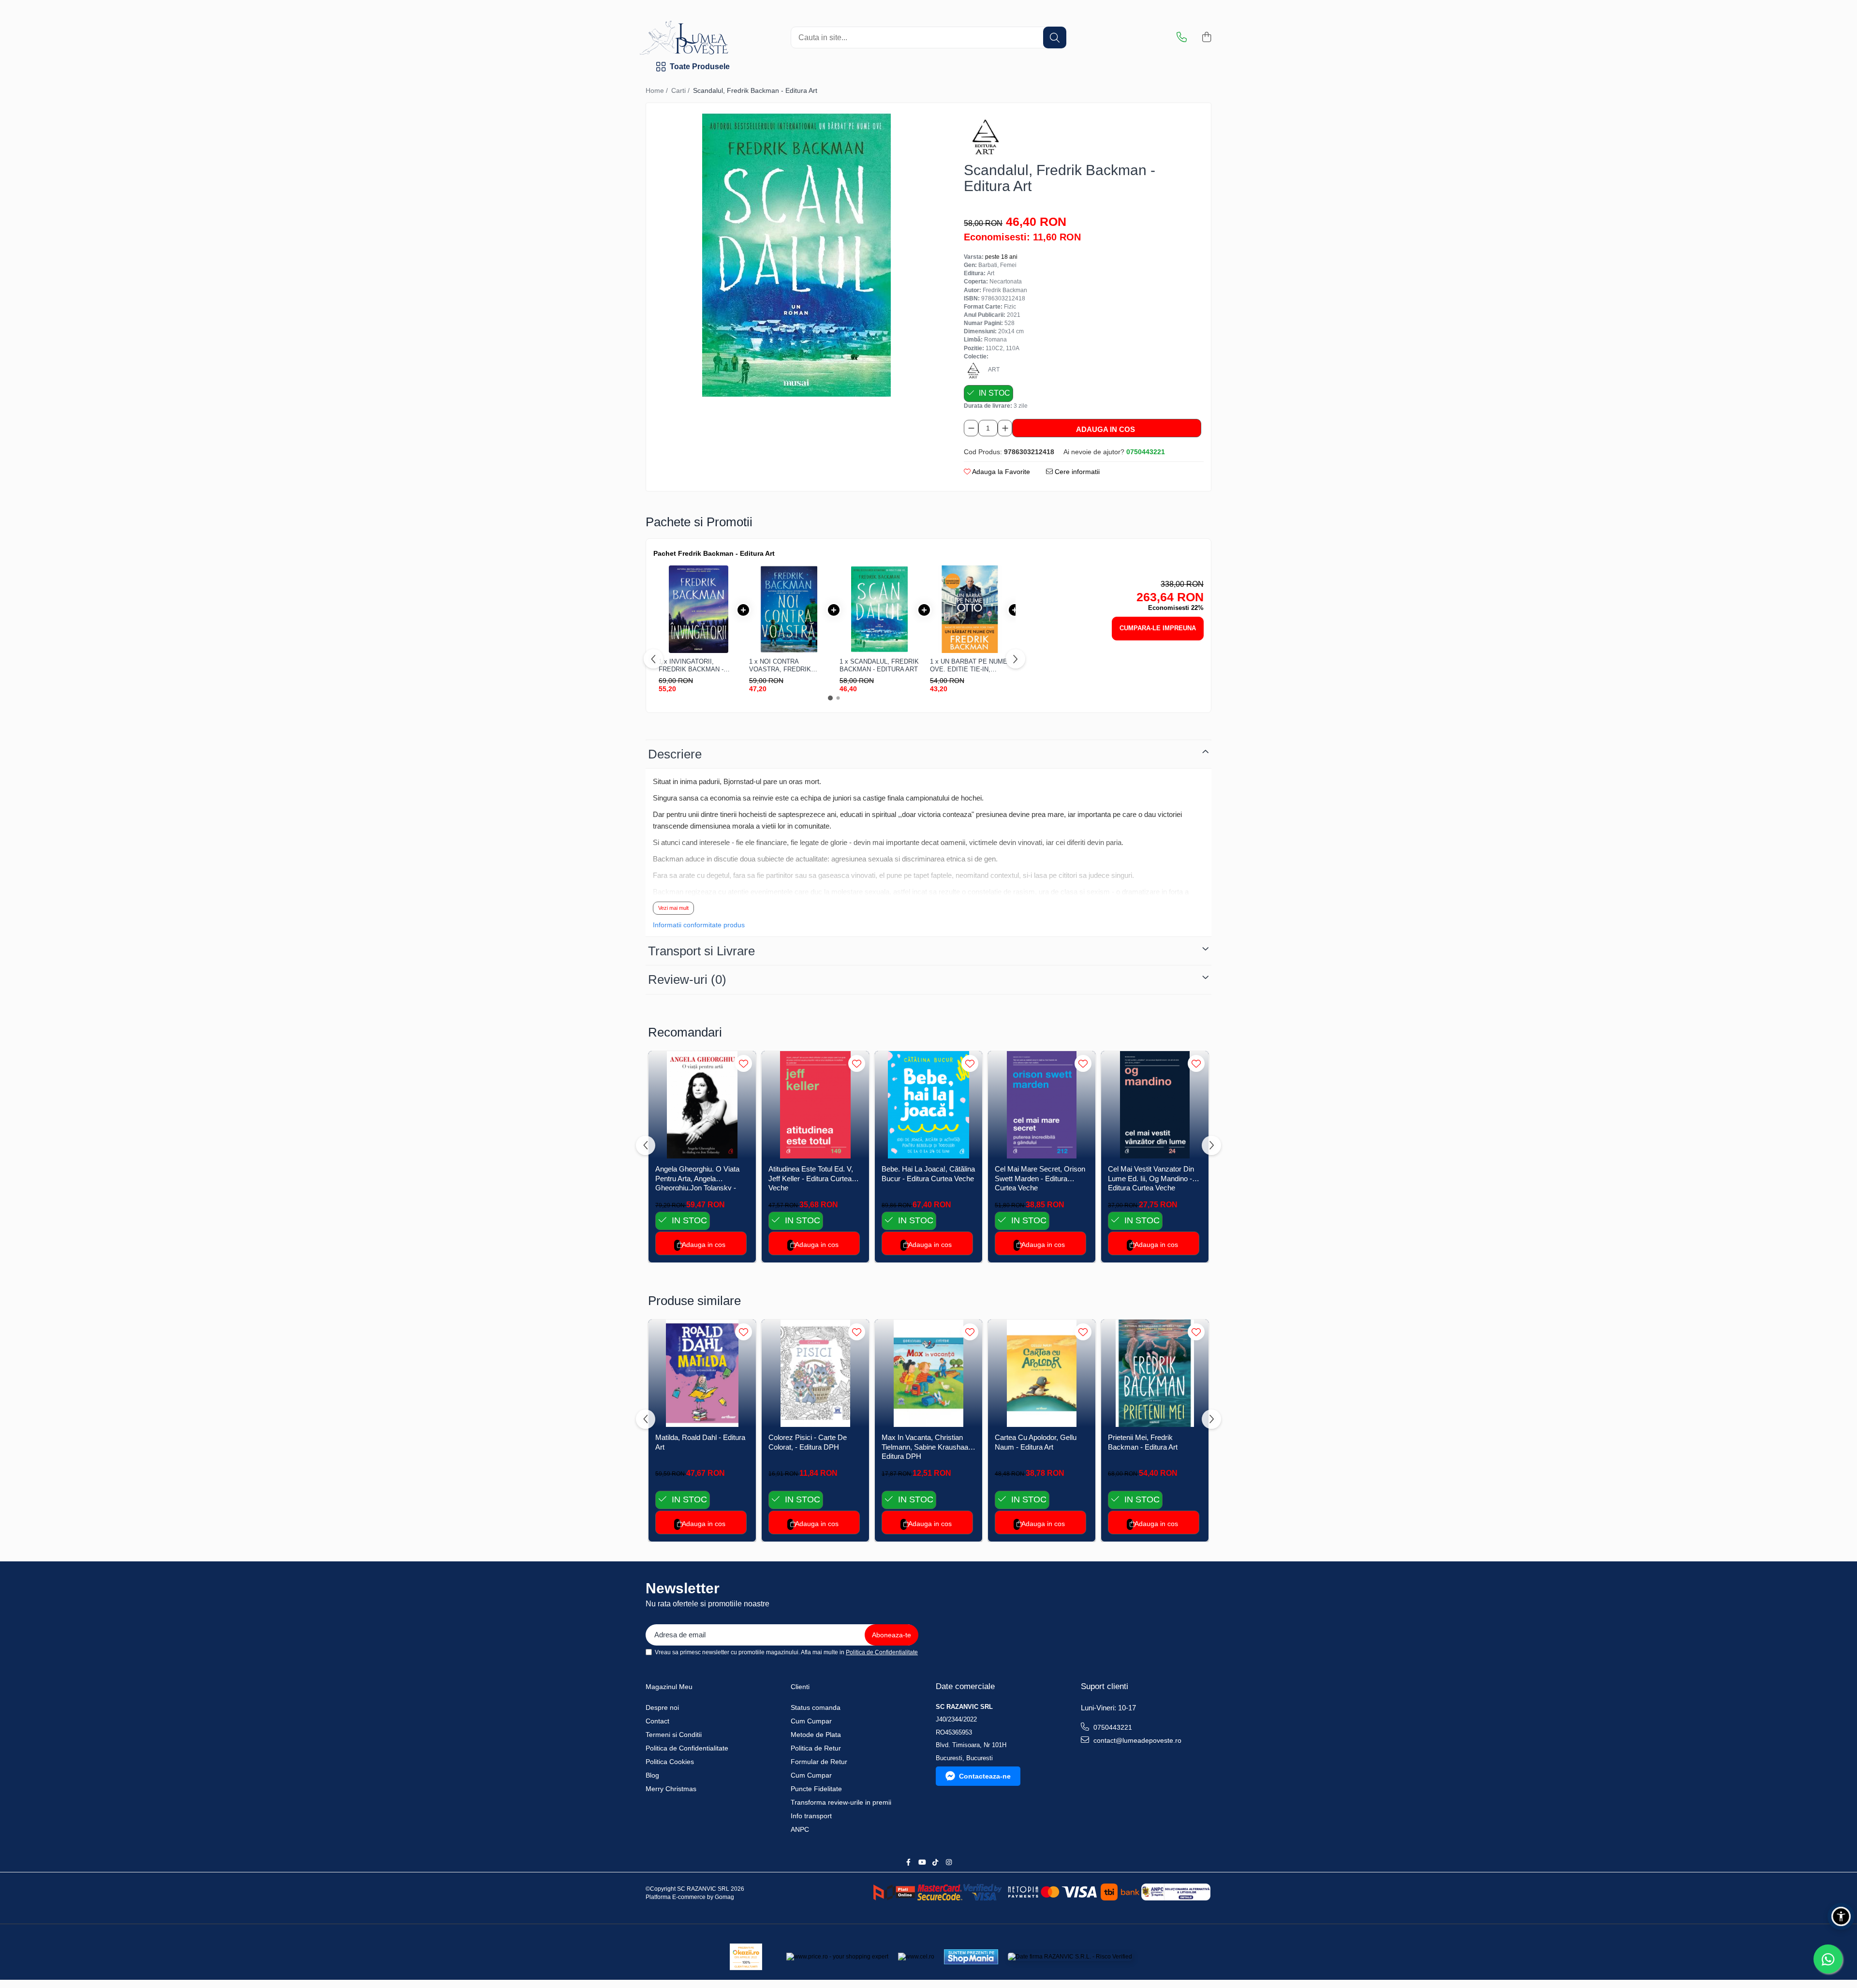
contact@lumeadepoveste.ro (1136, 1740)
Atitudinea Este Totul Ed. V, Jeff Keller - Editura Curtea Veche (811, 1178)
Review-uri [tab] (687, 979)
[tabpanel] (796, 255)
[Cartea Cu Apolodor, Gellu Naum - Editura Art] (1042, 1373)
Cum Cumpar (811, 1721)
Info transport (811, 1816)
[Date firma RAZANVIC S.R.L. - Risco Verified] (1070, 1957)
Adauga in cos (1105, 429)
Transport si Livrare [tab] (701, 951)
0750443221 (1112, 1727)
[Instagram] (949, 1862)
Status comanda (816, 1707)
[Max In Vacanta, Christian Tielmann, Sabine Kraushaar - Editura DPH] (928, 1373)
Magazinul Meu (669, 1687)
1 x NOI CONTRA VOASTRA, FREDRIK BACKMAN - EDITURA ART (788, 665)
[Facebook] (908, 1862)
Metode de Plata (816, 1735)
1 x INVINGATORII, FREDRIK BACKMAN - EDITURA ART (691, 665)
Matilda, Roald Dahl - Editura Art (700, 1442)
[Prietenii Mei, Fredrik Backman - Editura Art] (1155, 1373)
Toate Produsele (700, 67)
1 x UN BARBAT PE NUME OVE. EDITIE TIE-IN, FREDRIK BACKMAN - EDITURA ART (969, 665)
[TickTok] (935, 1862)
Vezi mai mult (673, 908)
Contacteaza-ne (985, 1776)
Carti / (681, 90)
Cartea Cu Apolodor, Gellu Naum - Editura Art (1036, 1442)
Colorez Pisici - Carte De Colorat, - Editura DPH (808, 1442)
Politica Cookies (670, 1762)
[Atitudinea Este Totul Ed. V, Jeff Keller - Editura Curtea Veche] (815, 1105)
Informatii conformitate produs (699, 925)
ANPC (800, 1829)
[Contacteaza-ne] (1182, 38)
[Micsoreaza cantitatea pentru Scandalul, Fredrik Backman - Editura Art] (971, 428)
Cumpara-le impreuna (1158, 628)
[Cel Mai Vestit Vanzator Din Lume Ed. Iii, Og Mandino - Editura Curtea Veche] (1155, 1105)
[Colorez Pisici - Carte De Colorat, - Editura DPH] (815, 1373)
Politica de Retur (816, 1748)
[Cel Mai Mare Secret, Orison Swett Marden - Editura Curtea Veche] (1042, 1105)
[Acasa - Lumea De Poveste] (718, 38)
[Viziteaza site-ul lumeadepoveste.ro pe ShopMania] (971, 1957)
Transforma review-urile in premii (841, 1802)
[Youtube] (922, 1862)
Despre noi (662, 1707)
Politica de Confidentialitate (882, 1652)
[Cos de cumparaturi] (1206, 38)
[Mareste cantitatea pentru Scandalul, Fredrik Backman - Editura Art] (1005, 428)
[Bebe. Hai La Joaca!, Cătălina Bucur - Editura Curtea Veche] (928, 1105)
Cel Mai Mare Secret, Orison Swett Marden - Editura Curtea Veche (1040, 1178)
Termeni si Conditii (674, 1735)
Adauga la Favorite (1000, 472)
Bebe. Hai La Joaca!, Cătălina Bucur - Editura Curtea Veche (928, 1174)
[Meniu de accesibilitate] (1841, 1916)
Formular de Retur (819, 1762)
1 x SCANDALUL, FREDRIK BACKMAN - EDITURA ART (879, 665)
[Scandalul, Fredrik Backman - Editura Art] (796, 255)
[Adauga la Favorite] (744, 1063)
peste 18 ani (1001, 257)
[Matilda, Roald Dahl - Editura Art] (702, 1373)
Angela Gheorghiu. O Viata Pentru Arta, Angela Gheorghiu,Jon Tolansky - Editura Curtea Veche (697, 1178)
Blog (652, 1775)
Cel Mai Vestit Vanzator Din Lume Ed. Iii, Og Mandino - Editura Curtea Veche (1151, 1178)
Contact (657, 1721)
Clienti (800, 1687)
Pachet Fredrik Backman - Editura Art (714, 553)
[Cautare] (1055, 37)
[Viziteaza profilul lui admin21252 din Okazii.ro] (746, 1957)
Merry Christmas (671, 1789)
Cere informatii (1076, 472)
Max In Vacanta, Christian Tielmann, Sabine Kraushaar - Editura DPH (928, 1446)
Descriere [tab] (675, 754)
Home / (658, 90)
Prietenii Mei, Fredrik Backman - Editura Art (1143, 1442)
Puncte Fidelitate (816, 1789)
